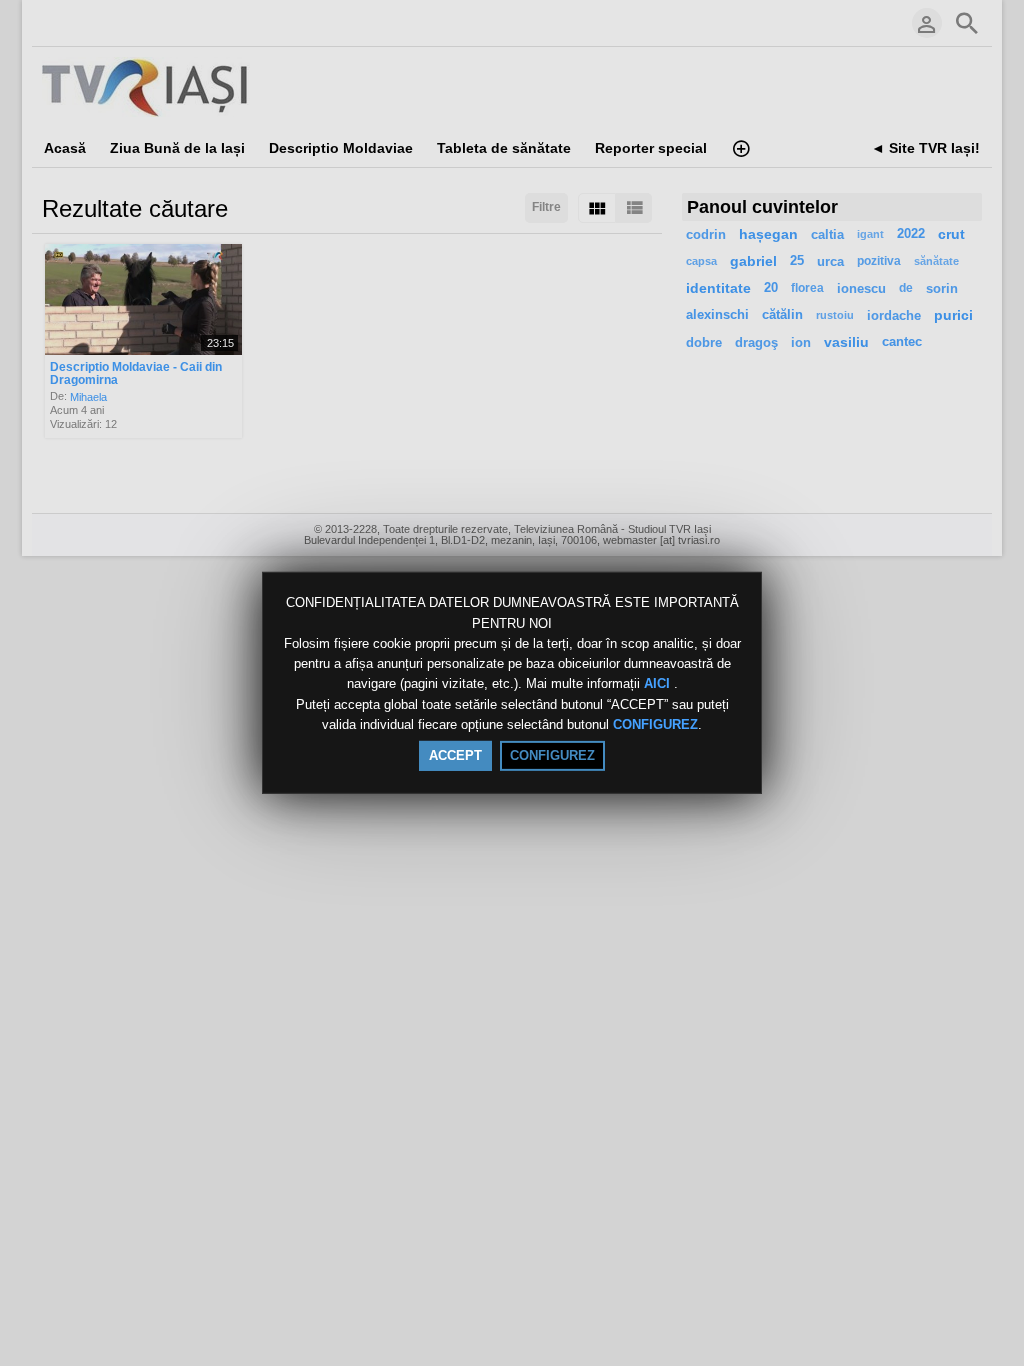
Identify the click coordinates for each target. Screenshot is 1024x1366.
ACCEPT (455, 755)
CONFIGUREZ (655, 724)
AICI (659, 684)
